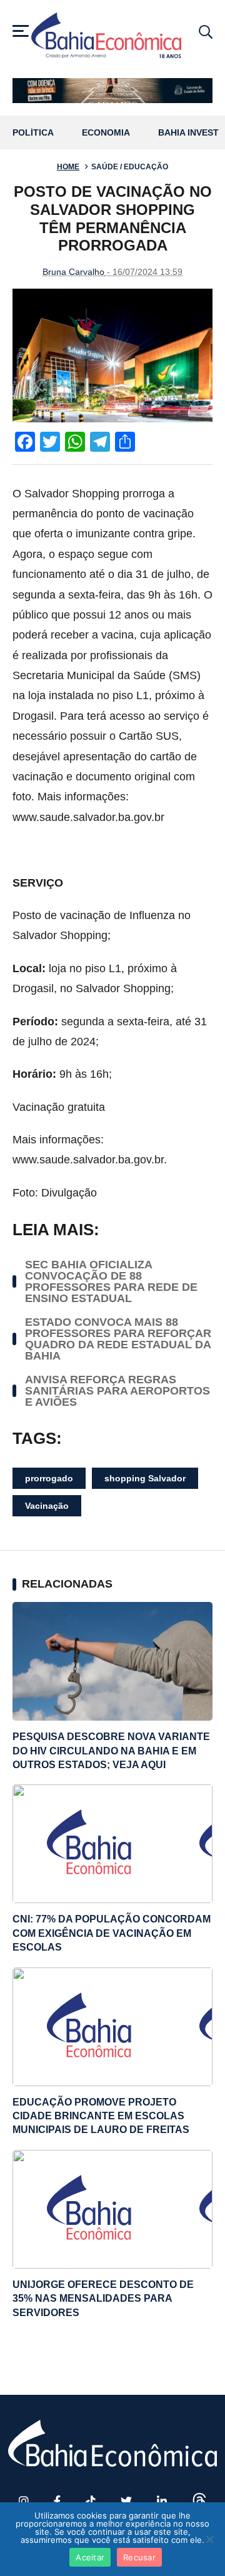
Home (68, 167)
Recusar (139, 2557)
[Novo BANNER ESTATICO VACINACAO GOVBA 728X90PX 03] (112, 91)
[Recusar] (209, 2539)
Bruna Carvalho (73, 272)
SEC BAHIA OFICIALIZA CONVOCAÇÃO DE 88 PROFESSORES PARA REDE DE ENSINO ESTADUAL (111, 1281)
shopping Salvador (145, 1478)
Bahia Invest (188, 133)
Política (33, 133)
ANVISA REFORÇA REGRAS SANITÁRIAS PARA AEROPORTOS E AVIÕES (117, 1391)
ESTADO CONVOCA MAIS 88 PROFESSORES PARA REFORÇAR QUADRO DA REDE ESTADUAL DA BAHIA (118, 1339)
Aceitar (90, 2557)
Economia (106, 133)
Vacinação (47, 1506)
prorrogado (49, 1478)
